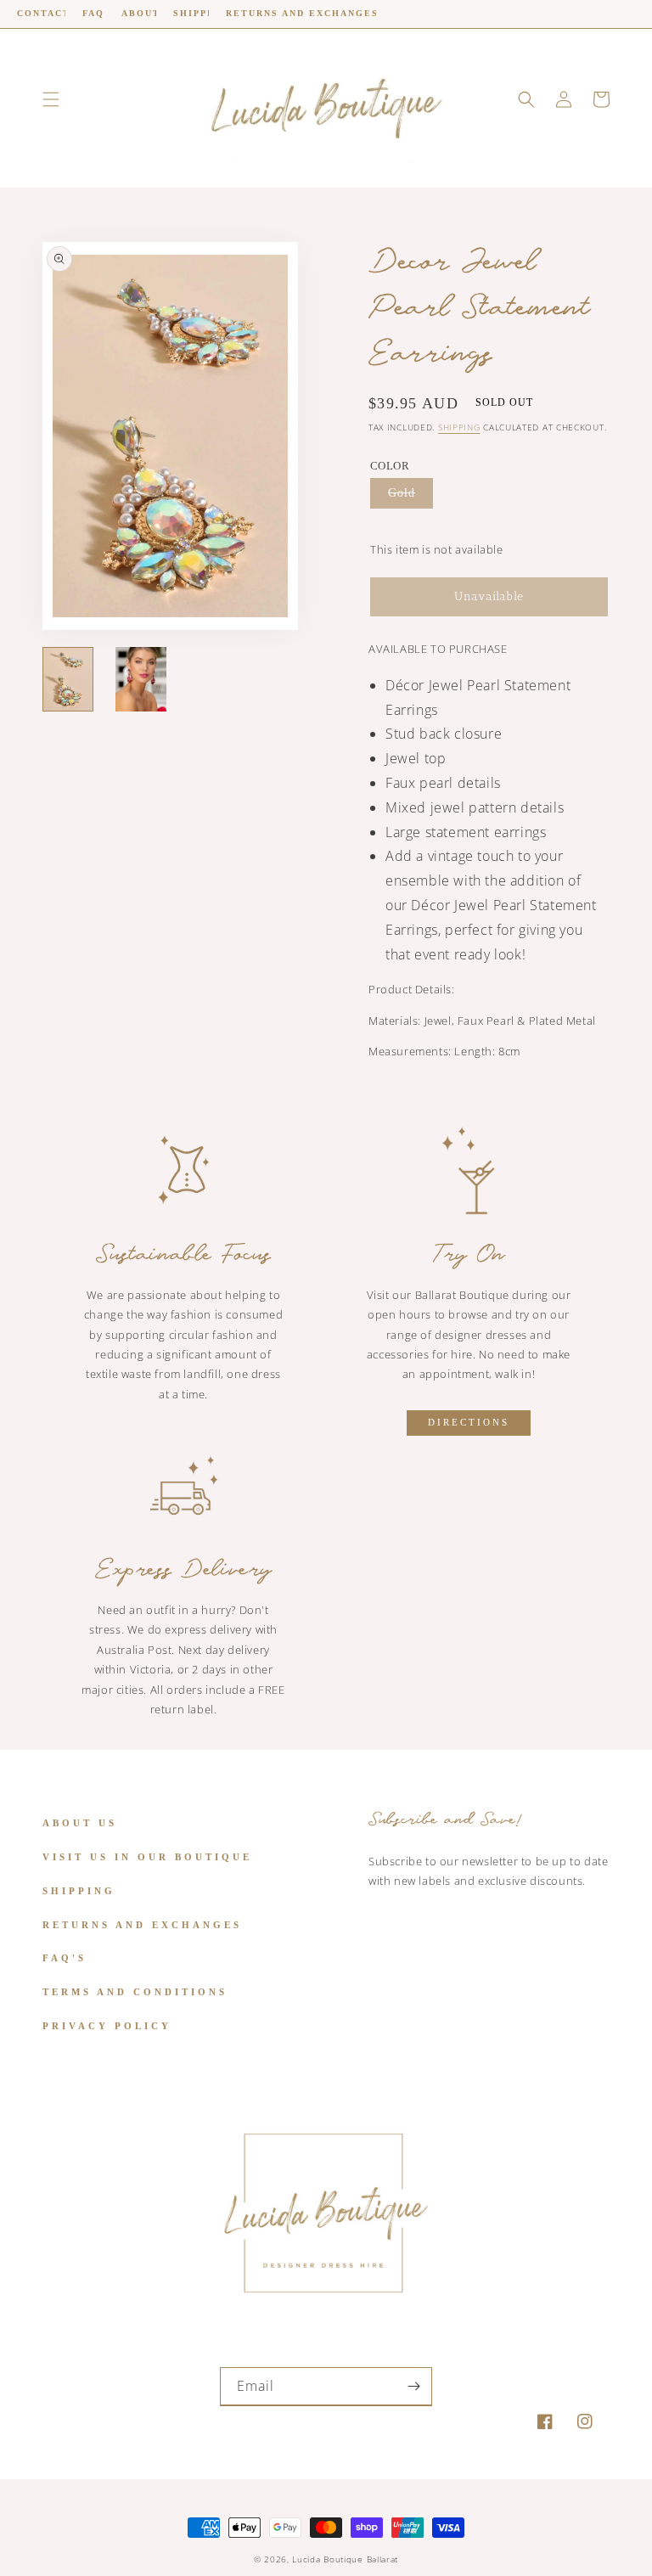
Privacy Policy (107, 2026)
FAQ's (65, 1958)
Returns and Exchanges (142, 1925)
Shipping (459, 427)
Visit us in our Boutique (147, 1857)
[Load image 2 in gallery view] (141, 679)
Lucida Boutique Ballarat (345, 2559)
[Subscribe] (413, 2386)
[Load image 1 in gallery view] (68, 679)
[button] (51, 99)
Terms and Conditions (135, 1992)
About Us (80, 1823)
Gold (402, 493)
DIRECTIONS (469, 1422)
